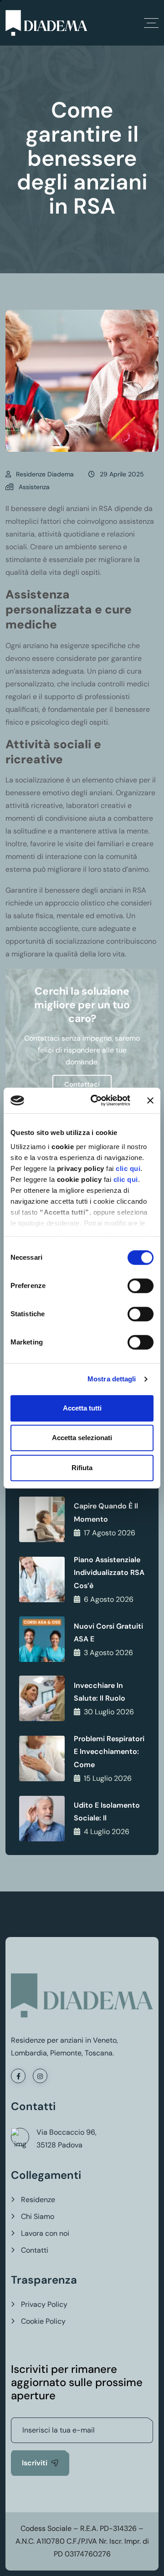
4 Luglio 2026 (107, 1832)
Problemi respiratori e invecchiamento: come (109, 1752)
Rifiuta (82, 1468)
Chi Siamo (38, 2216)
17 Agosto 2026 (110, 1533)
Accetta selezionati (82, 1438)
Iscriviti (35, 2463)
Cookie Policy (43, 2321)
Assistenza (34, 487)
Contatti (35, 2250)
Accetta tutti (82, 1408)
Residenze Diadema (45, 474)
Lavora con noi (45, 2233)
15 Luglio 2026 (108, 1778)
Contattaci (82, 1084)
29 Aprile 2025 (122, 474)
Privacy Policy (44, 2304)
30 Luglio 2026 (109, 1712)
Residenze (38, 2200)
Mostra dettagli (112, 1379)
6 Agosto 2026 (109, 1599)
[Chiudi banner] (150, 1100)
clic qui (128, 1168)
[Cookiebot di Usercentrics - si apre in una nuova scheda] (96, 1100)
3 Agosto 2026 (108, 1653)
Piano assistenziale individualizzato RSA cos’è (109, 1573)
